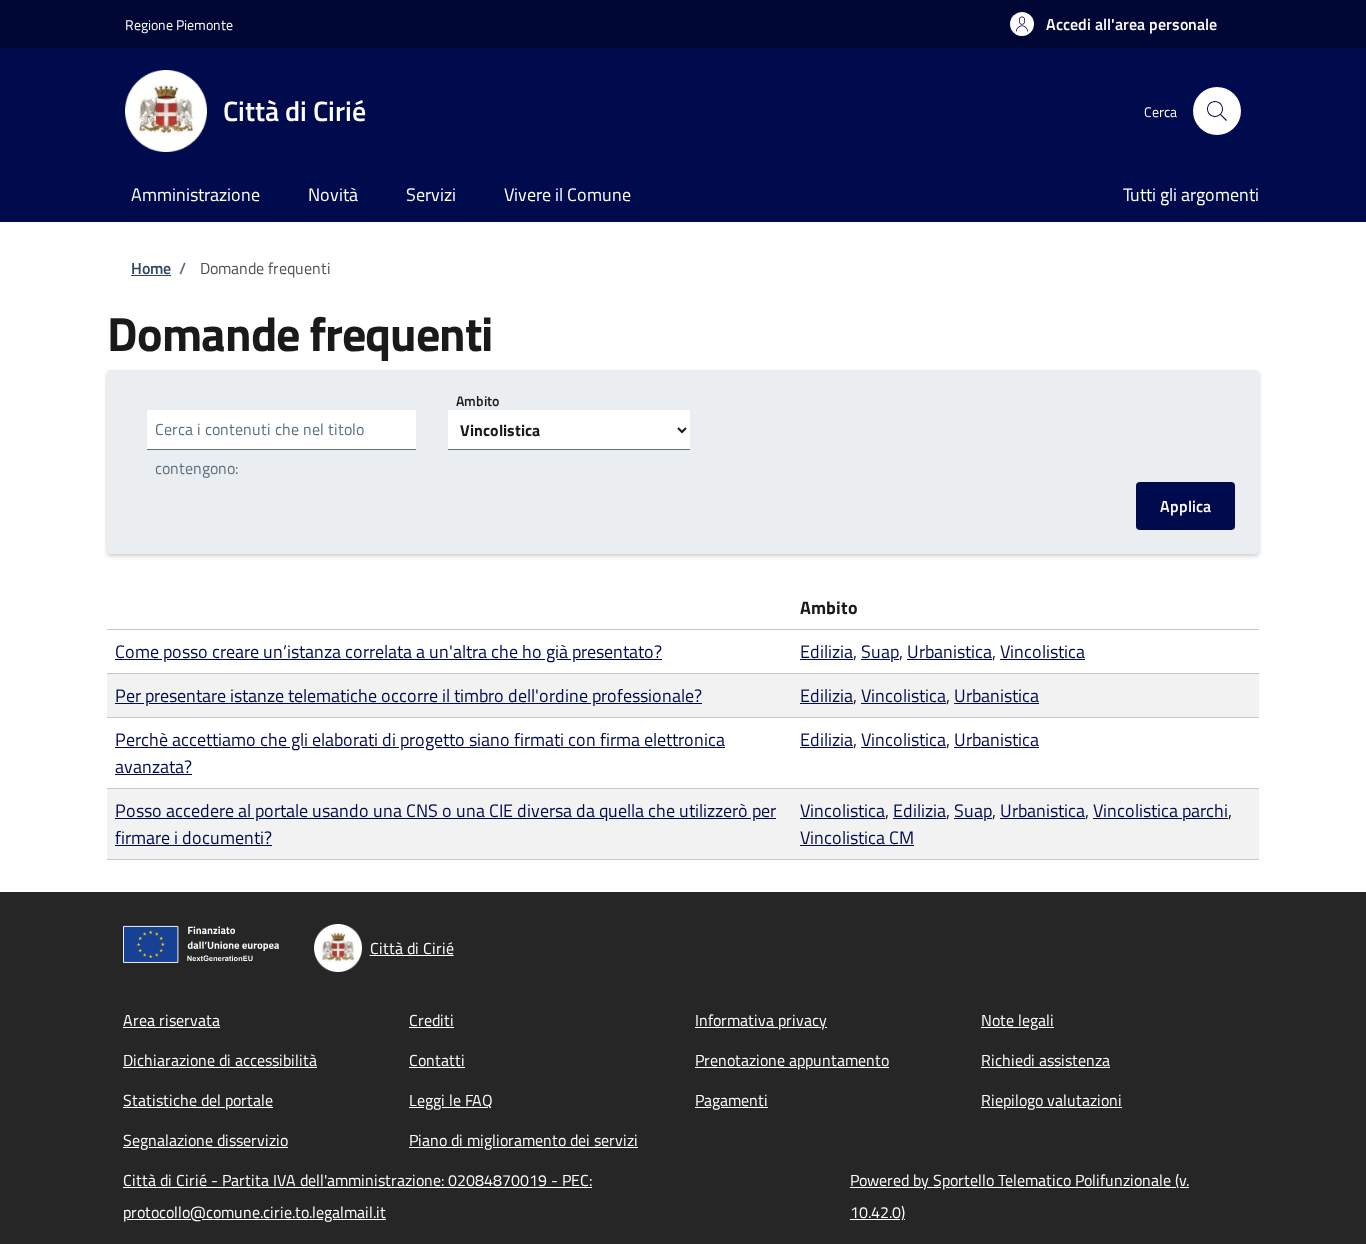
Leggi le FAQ (451, 1100)
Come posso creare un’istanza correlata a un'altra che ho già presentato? (388, 651)
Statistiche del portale (198, 1100)
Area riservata (171, 1020)
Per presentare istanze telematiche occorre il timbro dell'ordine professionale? (408, 695)
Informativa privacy (761, 1020)
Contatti (437, 1060)
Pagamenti (731, 1100)
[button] (1113, 24)
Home (151, 268)
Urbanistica (949, 651)
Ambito (477, 400)
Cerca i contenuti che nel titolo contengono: (259, 448)
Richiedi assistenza (1045, 1060)
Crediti (431, 1020)
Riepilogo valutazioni (1051, 1100)
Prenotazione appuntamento (792, 1060)
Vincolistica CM (857, 837)
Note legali (1017, 1020)
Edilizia (826, 651)
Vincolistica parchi (1160, 810)
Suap (880, 651)
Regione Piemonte (179, 24)
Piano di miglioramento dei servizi (523, 1140)
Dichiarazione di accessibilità (220, 1060)
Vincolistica (1042, 651)
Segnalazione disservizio (205, 1140)
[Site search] (1217, 111)
